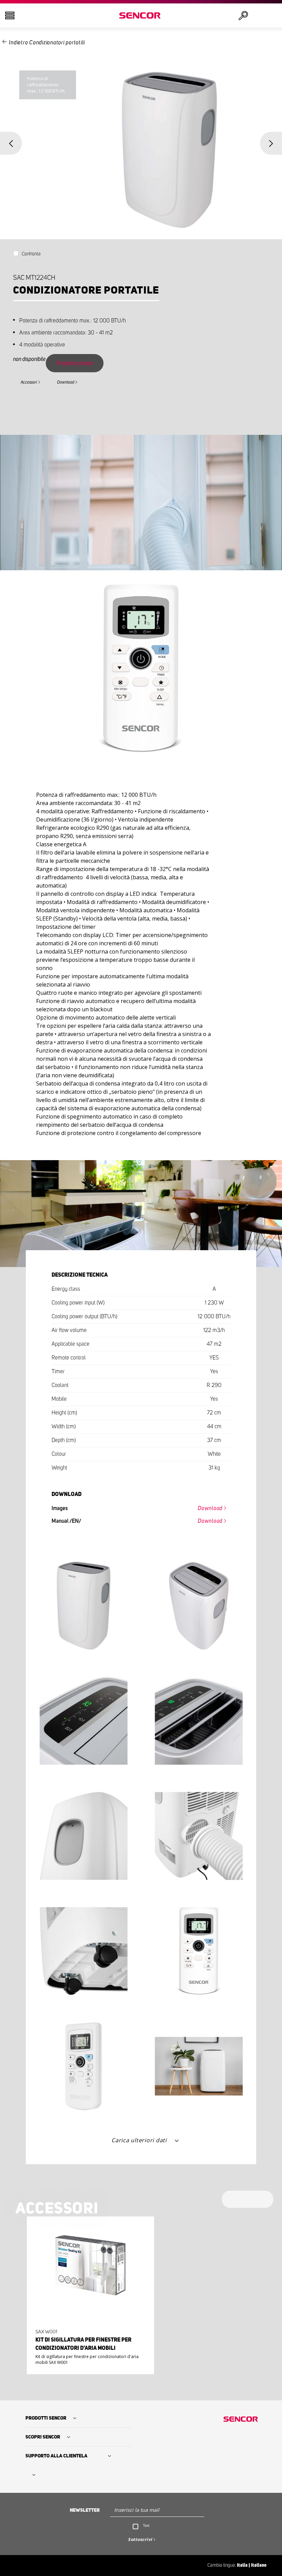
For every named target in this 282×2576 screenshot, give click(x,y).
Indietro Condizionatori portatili (47, 43)
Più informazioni (88, 2350)
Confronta (31, 254)
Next (271, 143)
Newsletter (85, 2510)
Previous (11, 143)
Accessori (29, 382)
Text (146, 2525)
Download (66, 382)
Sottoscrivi (140, 2539)
